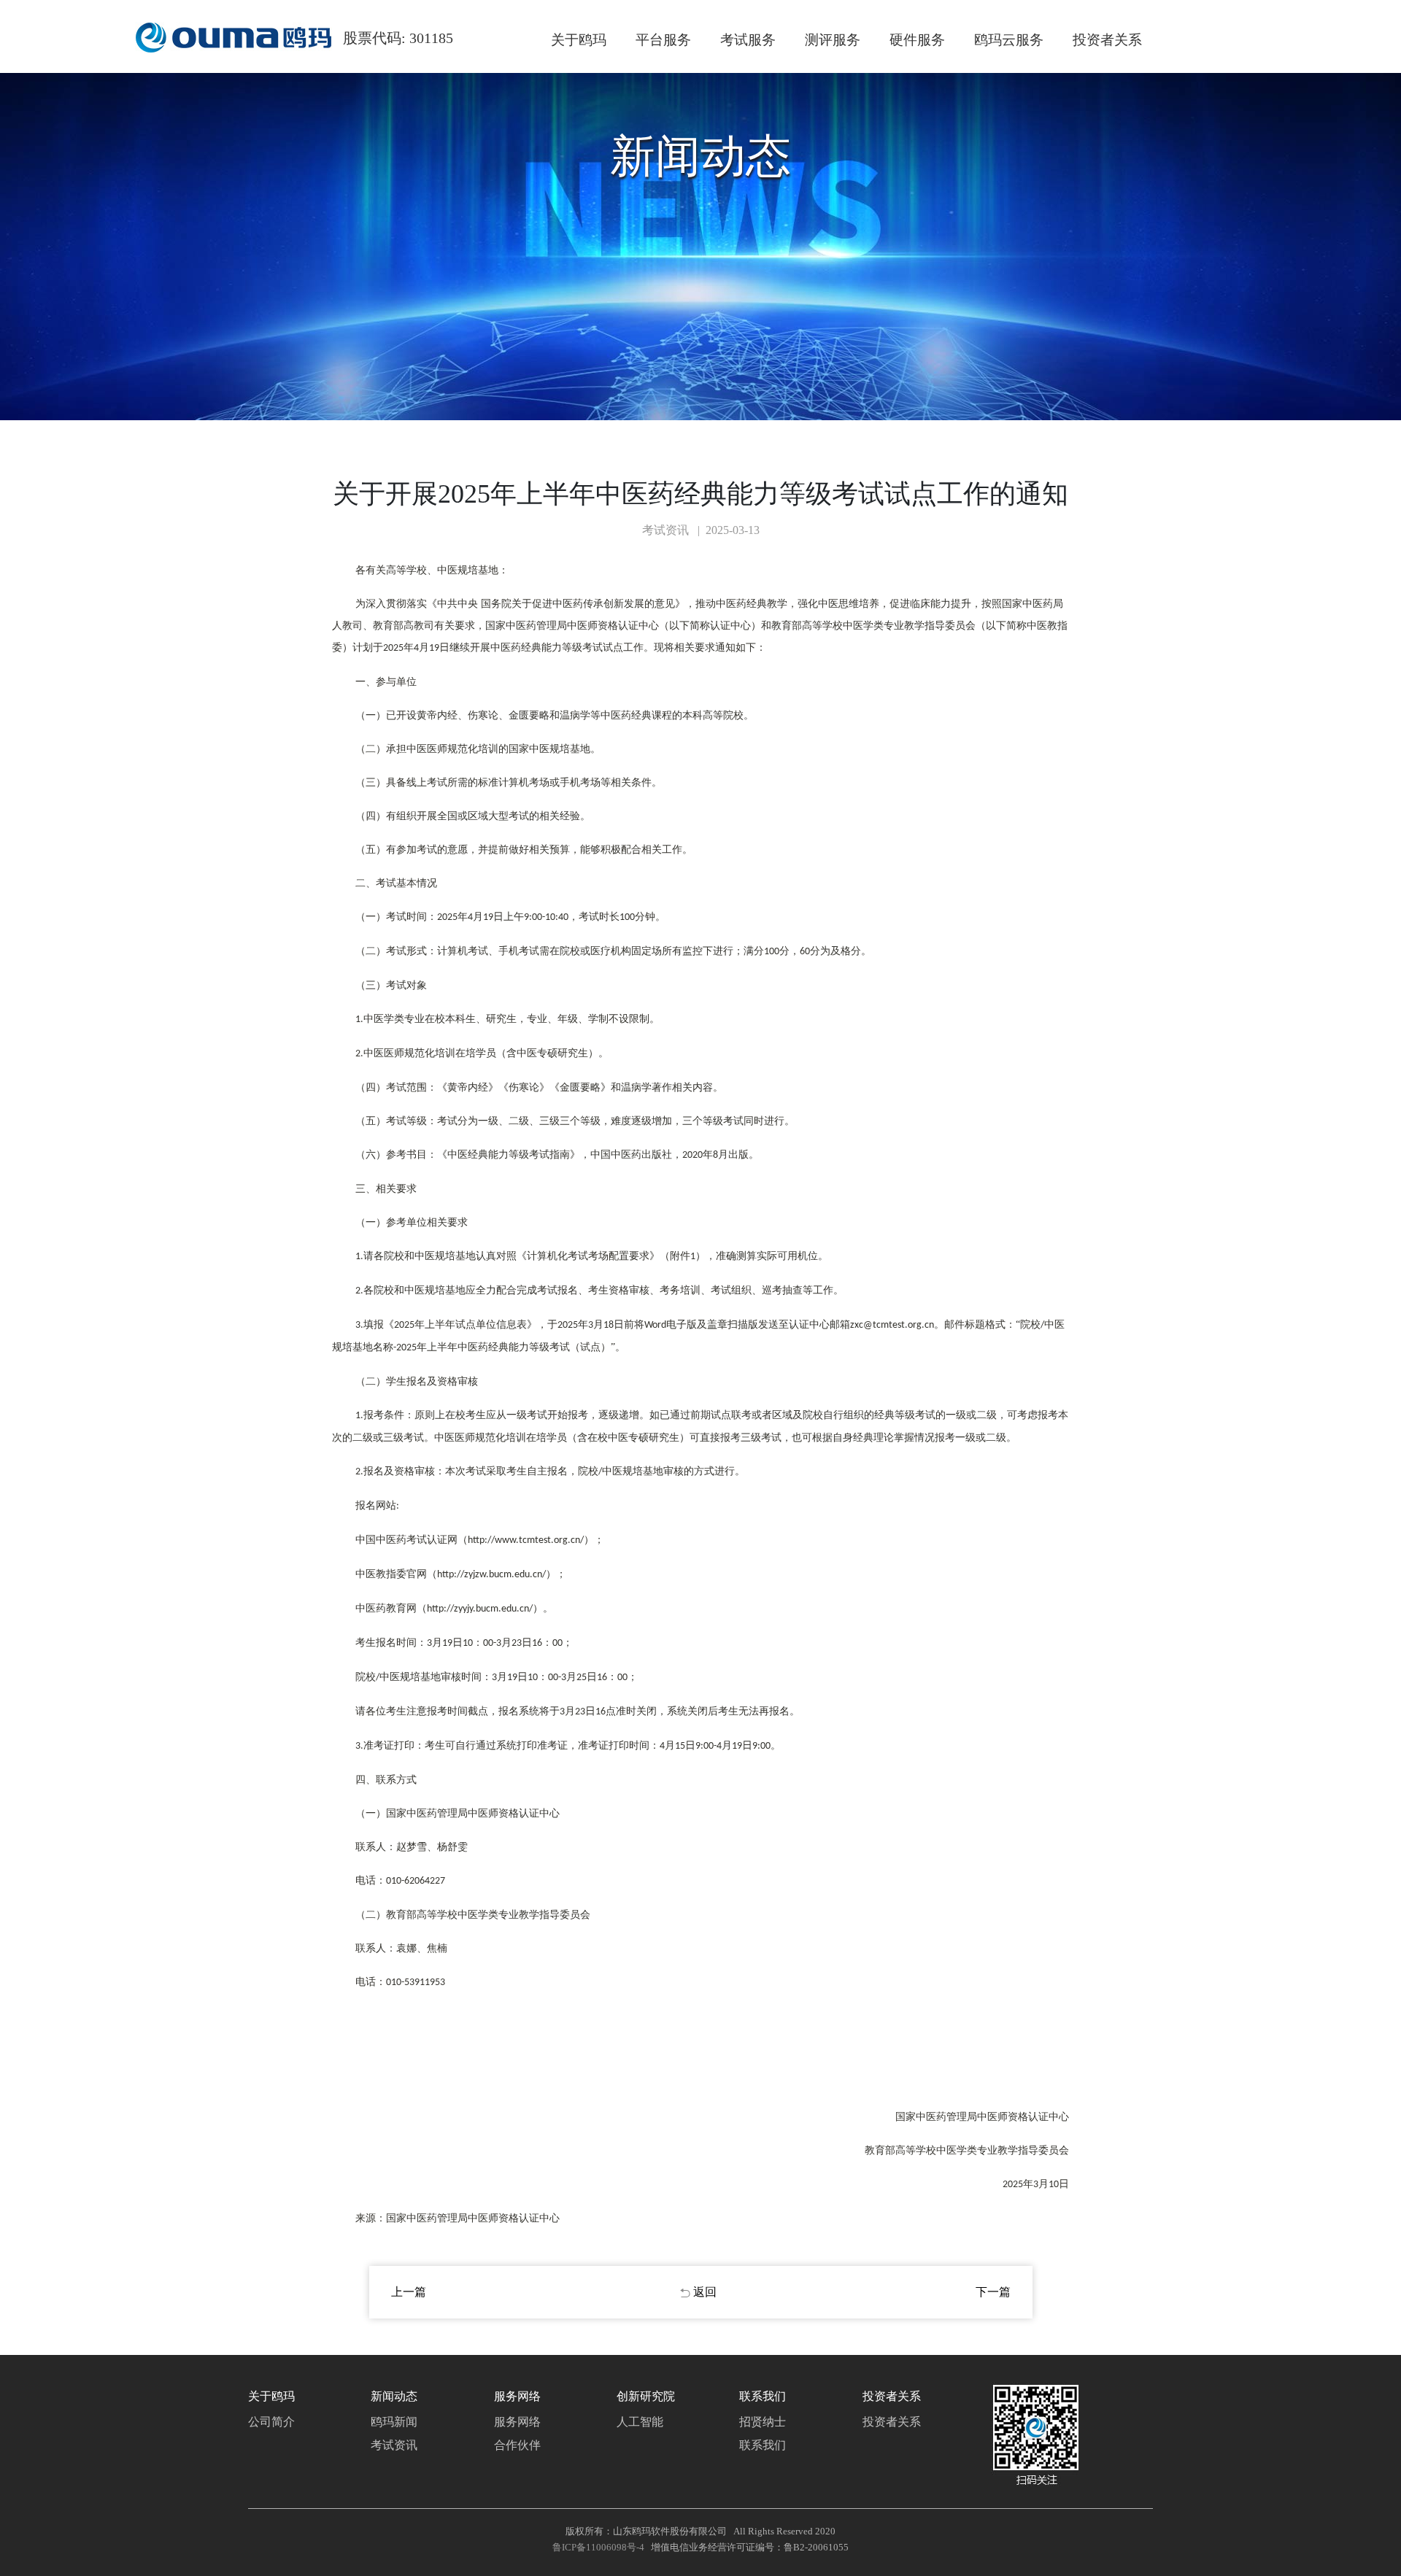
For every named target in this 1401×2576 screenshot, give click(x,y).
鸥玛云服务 (1009, 40)
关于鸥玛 (579, 40)
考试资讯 (394, 2445)
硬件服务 (917, 40)
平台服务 (663, 40)
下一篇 (993, 2292)
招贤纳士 (763, 2422)
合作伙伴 (517, 2445)
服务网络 (517, 2422)
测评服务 (833, 40)
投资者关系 (1107, 40)
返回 (705, 2292)
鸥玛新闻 (394, 2422)
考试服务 (748, 40)
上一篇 (409, 2292)
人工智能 (640, 2422)
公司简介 (271, 2422)
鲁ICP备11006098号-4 (598, 2547)
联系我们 (763, 2445)
